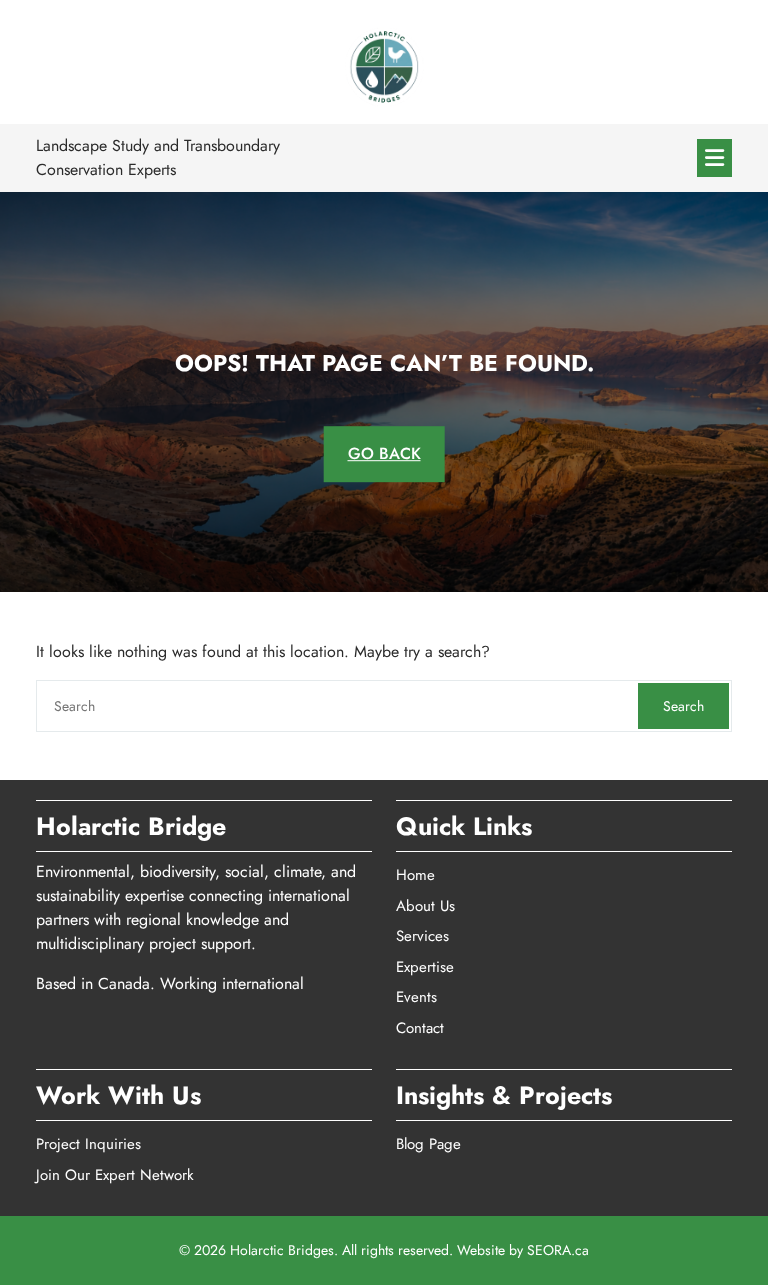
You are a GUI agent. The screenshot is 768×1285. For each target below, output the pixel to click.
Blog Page (428, 1144)
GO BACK (384, 453)
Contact (420, 1028)
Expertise (425, 967)
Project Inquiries (88, 1144)
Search (683, 706)
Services (422, 936)
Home (415, 875)
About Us (425, 906)
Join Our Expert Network (115, 1175)
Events (416, 997)
